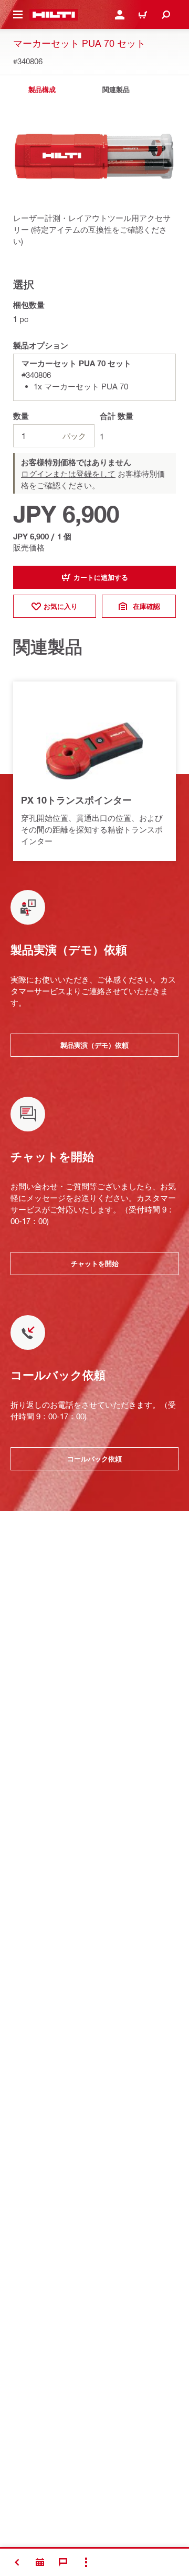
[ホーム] (54, 15)
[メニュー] (18, 15)
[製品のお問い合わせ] (40, 2562)
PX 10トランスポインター (76, 800)
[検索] (166, 15)
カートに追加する (101, 577)
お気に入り (61, 606)
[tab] (42, 90)
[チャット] (63, 2562)
